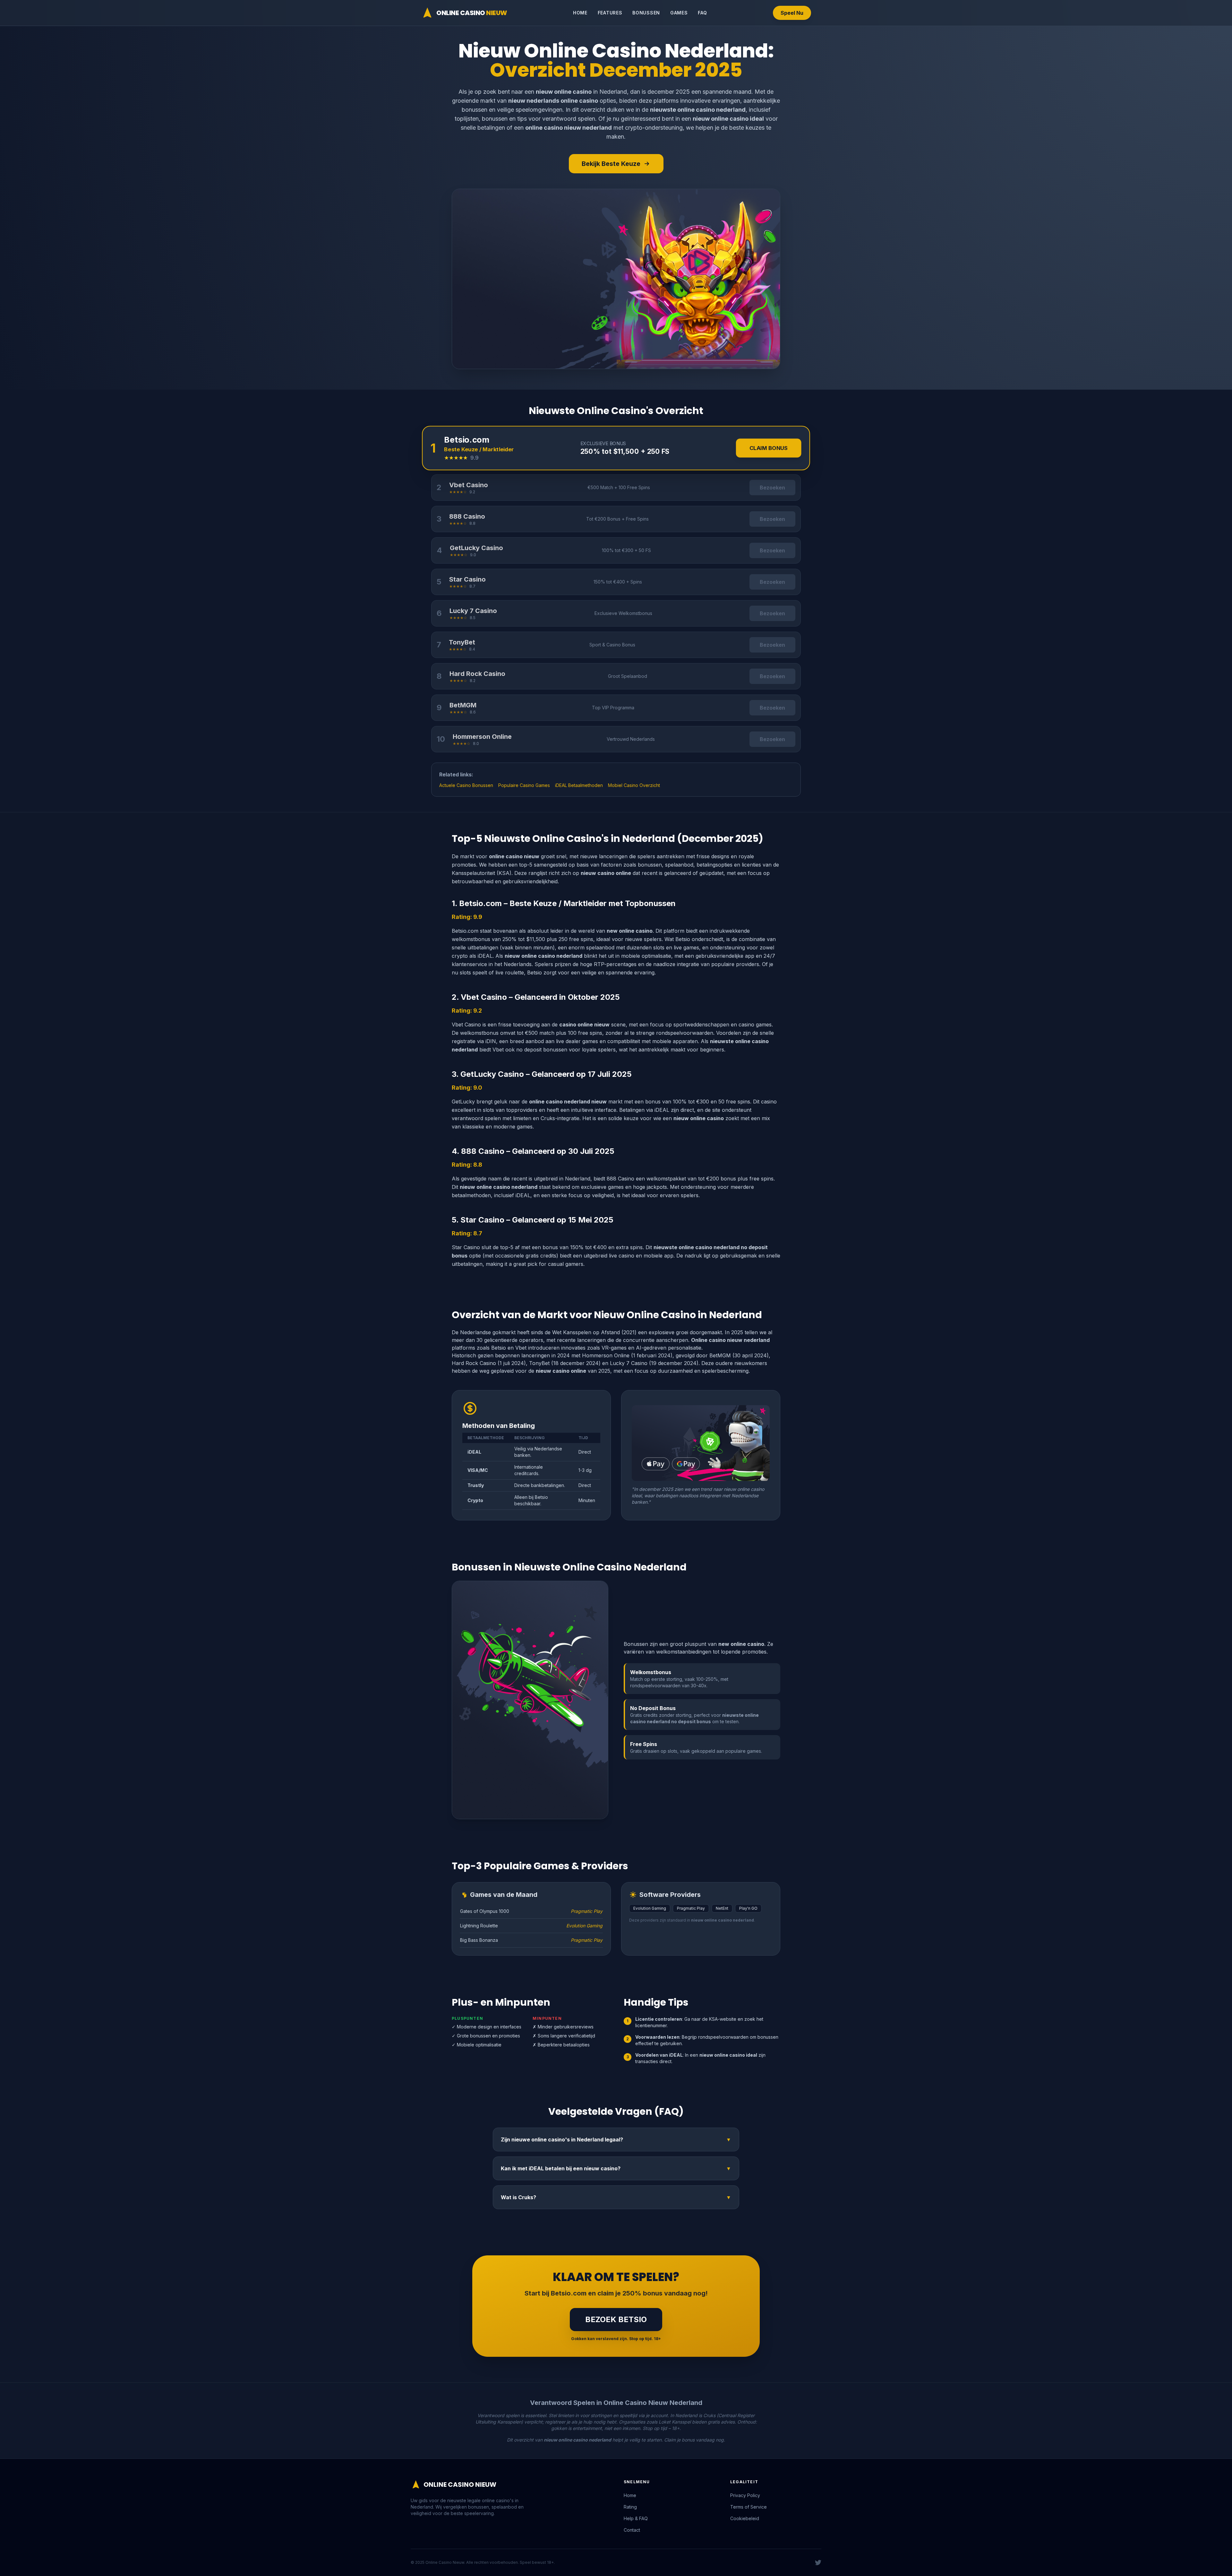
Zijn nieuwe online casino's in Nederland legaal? (616, 2139)
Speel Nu (792, 13)
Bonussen (646, 13)
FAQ (702, 13)
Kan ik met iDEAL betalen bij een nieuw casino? (616, 2168)
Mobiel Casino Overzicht (634, 785)
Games (679, 13)
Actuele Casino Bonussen (466, 785)
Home (580, 13)
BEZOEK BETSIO (616, 2319)
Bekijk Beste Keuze (611, 164)
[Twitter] (818, 2563)
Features (610, 13)
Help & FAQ (636, 2518)
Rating (630, 2507)
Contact (632, 2530)
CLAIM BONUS (769, 448)
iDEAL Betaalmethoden (579, 785)
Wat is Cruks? (616, 2197)
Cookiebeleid (745, 2518)
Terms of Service (749, 2507)
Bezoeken (772, 488)
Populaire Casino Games (524, 785)
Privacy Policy (745, 2495)
